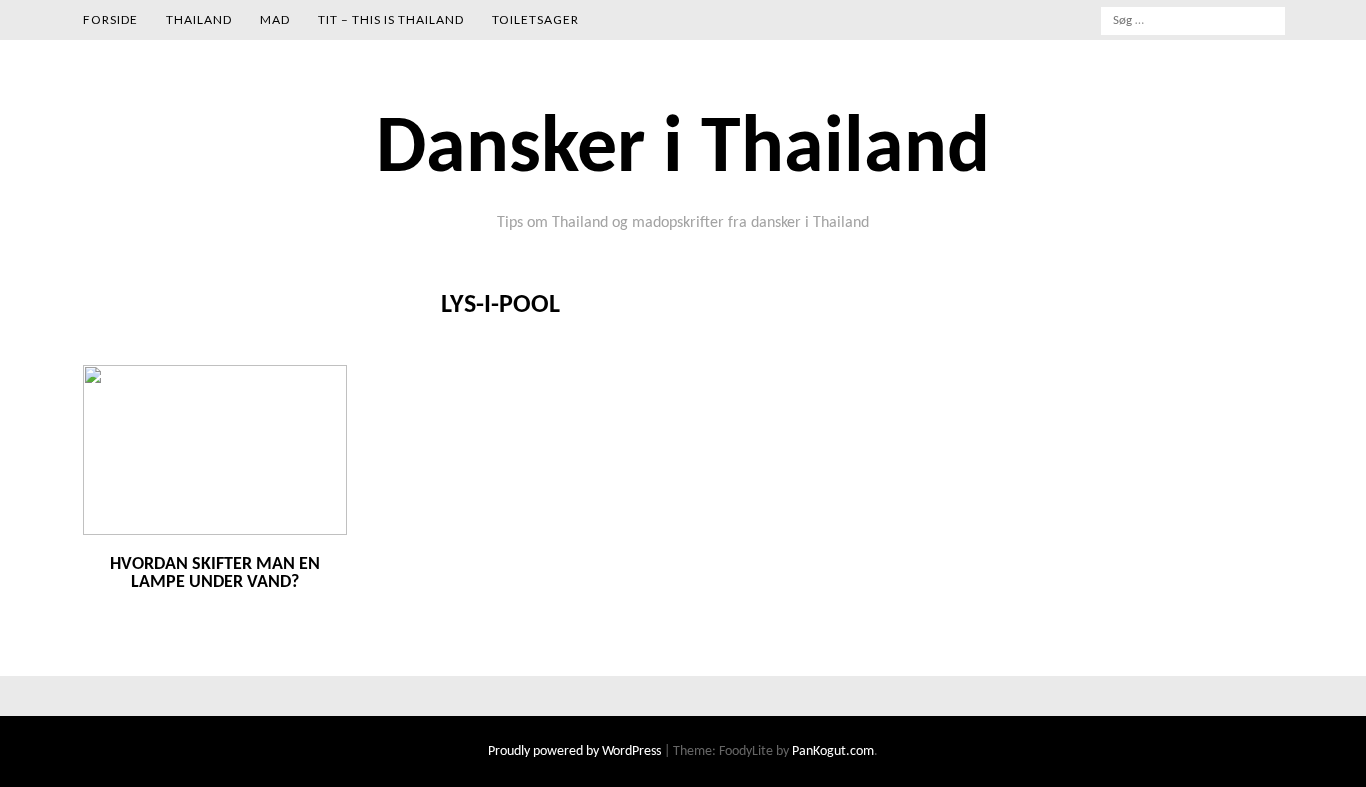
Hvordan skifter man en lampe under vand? (215, 573)
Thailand (199, 19)
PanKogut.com (833, 751)
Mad (275, 19)
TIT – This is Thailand (391, 19)
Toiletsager (535, 19)
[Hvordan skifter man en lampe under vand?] (215, 531)
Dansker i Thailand (683, 151)
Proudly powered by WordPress (576, 751)
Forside (110, 19)
